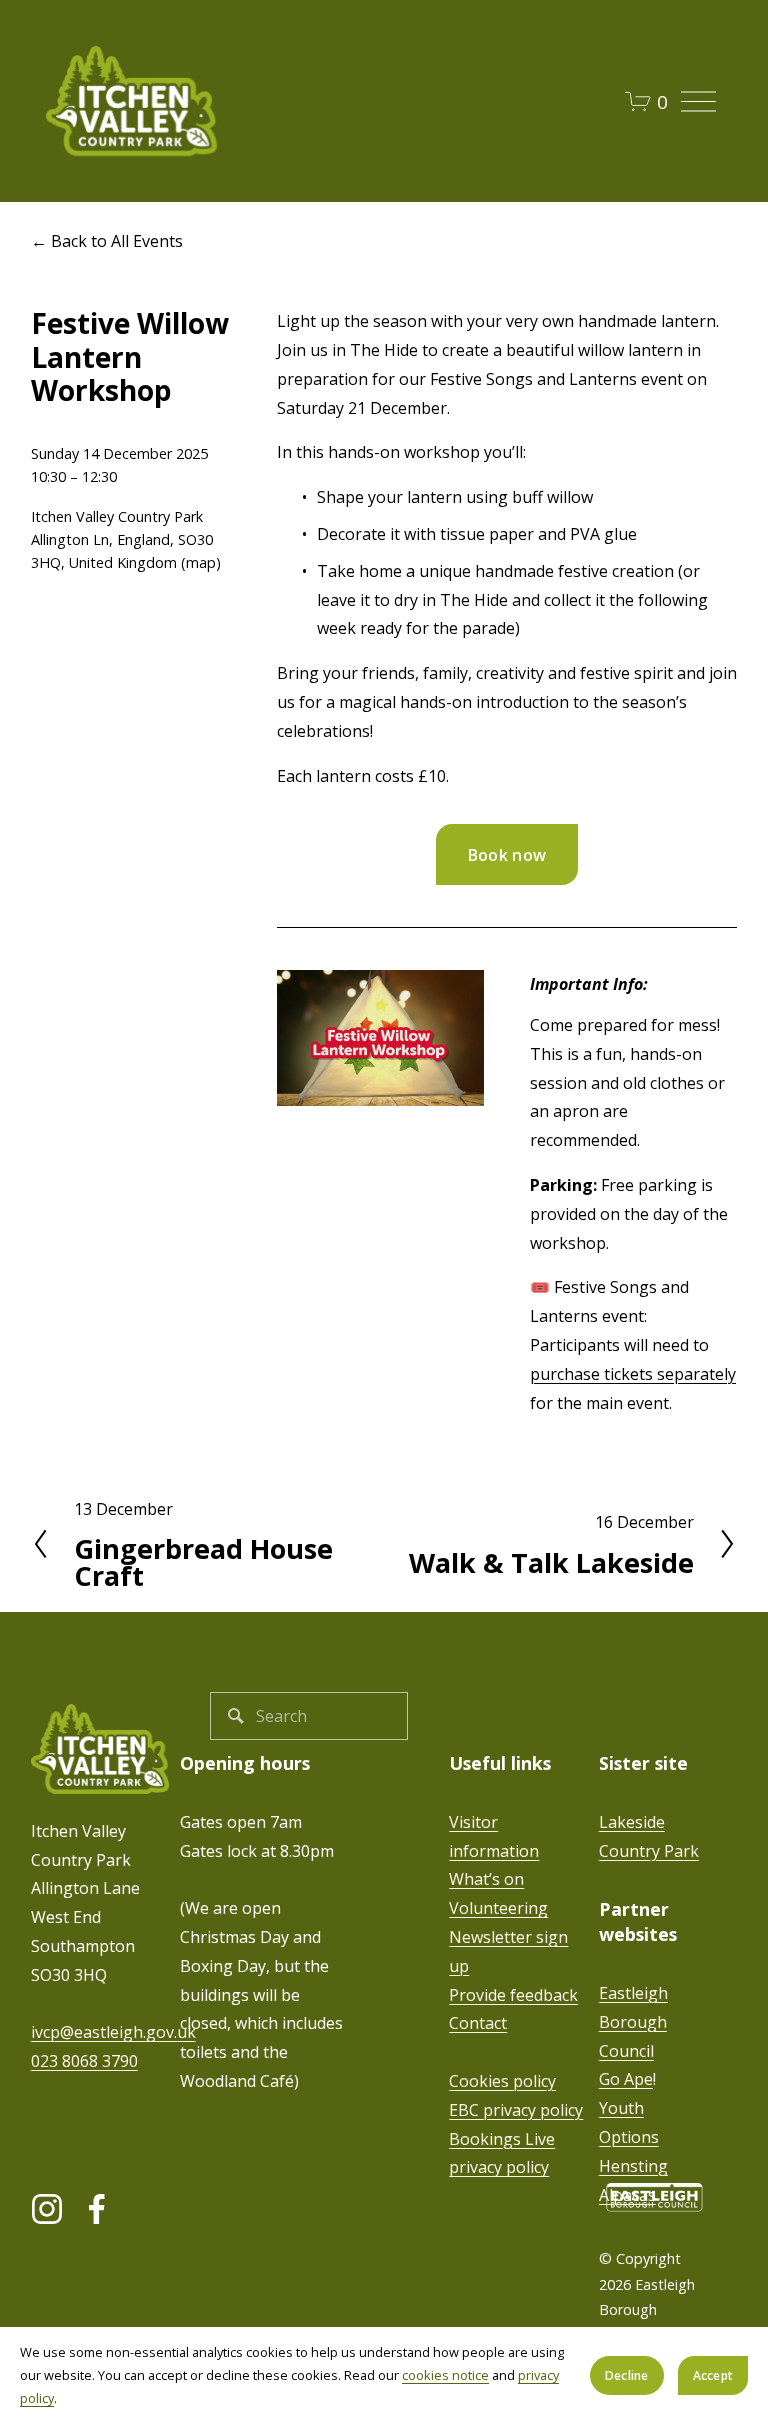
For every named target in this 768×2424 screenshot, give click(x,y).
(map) (201, 562)
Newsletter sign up (508, 1951)
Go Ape (626, 2079)
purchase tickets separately (633, 1374)
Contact (478, 2023)
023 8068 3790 (84, 2061)
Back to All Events (117, 241)
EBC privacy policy (516, 2110)
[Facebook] (97, 2209)
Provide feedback (513, 1995)
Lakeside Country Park (649, 1836)
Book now (507, 855)
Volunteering (498, 1908)
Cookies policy (502, 2081)
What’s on (486, 1879)
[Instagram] (47, 2209)
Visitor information (494, 1836)
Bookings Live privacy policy (502, 2153)
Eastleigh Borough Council (633, 2022)
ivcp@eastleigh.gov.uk (113, 2032)
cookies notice (445, 2375)
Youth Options (629, 2122)
